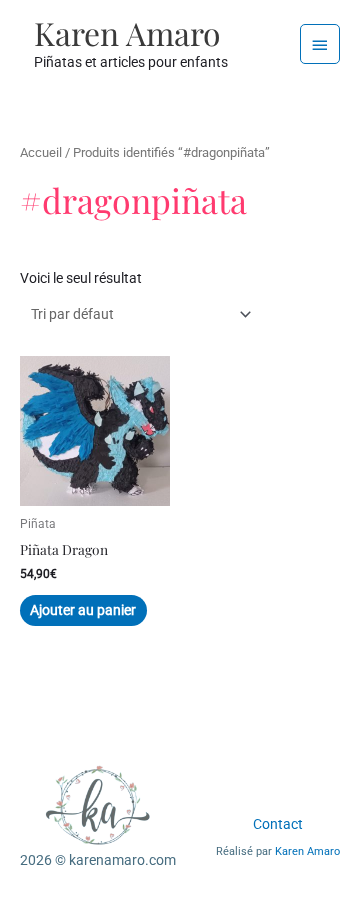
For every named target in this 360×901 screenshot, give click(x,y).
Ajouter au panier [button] (83, 610)
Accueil (41, 152)
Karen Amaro (127, 32)
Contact (278, 824)
